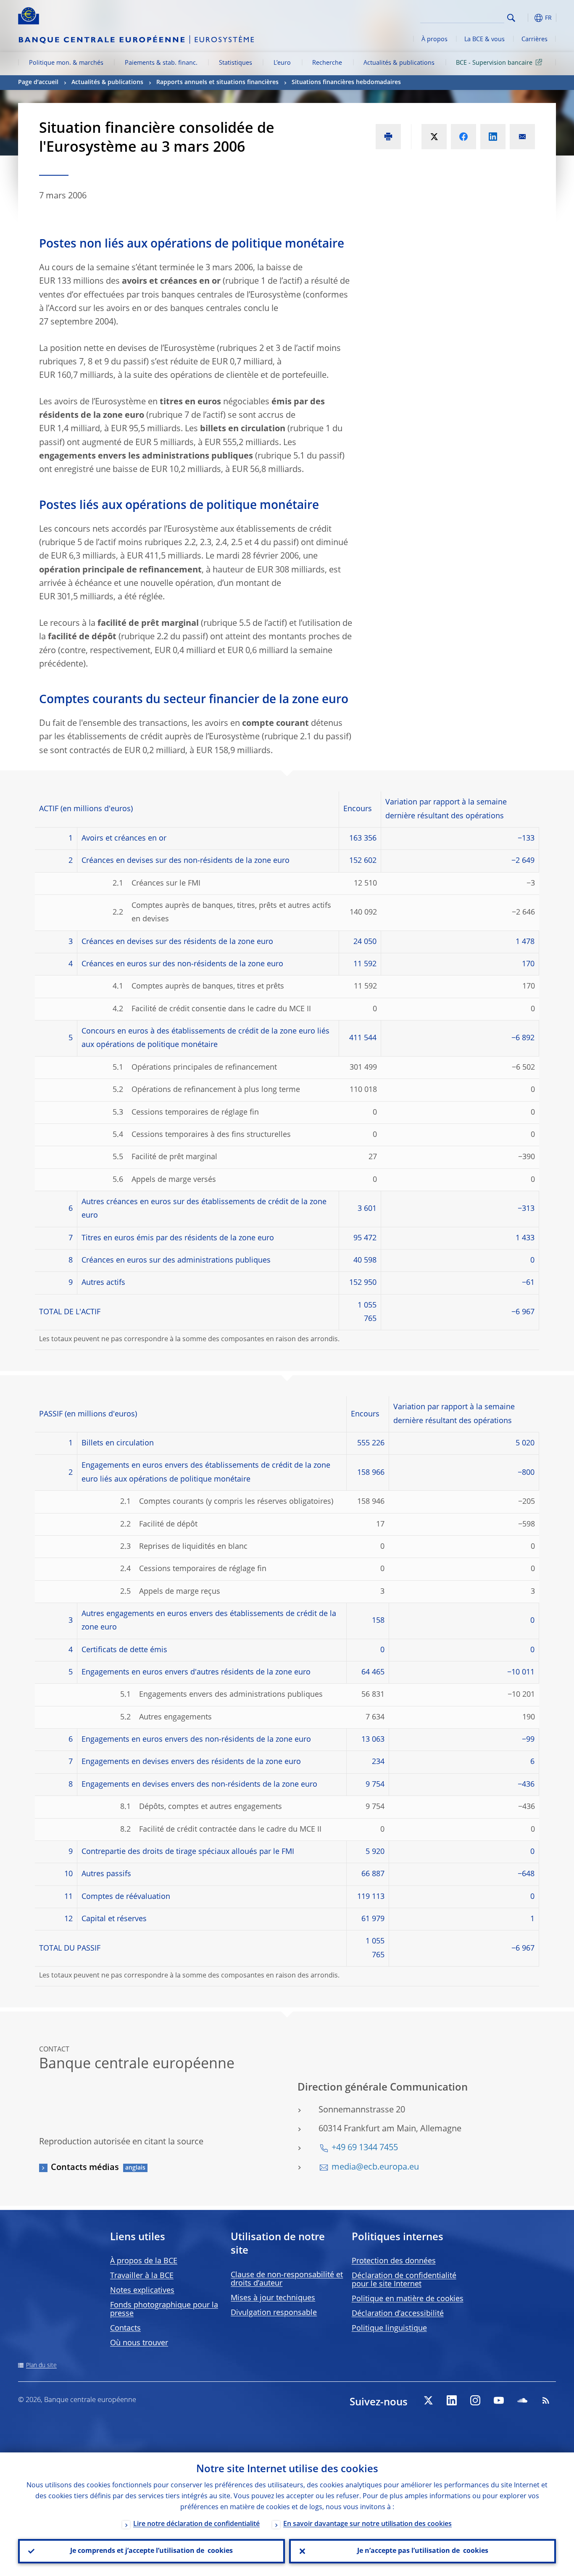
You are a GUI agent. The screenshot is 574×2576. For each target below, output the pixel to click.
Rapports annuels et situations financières (217, 82)
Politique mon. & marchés (66, 63)
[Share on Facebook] (463, 137)
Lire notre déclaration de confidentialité (196, 2524)
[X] (428, 2400)
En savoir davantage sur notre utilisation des (367, 2524)
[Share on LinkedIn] (493, 137)
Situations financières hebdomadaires (347, 82)
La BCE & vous (484, 40)
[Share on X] (434, 137)
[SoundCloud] (522, 2400)
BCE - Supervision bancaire (494, 63)
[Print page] (388, 137)
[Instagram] (475, 2400)
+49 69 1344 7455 (365, 2148)
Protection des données (394, 2261)
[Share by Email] (522, 137)
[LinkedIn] (452, 2400)
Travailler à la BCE (142, 2276)
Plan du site (41, 2365)
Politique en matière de (408, 2299)
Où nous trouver (139, 2343)
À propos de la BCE (144, 2261)
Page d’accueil (38, 82)
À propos (434, 40)
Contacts (125, 2328)
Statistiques (236, 63)
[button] (527, 18)
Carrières (535, 40)
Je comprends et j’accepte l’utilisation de (151, 2551)
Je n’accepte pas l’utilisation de (423, 2551)
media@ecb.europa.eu (375, 2167)
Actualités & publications (399, 63)
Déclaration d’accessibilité (398, 2314)
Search (511, 18)
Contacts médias (85, 2168)
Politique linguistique (389, 2328)
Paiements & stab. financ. (161, 63)
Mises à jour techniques (273, 2298)
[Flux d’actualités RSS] (546, 2400)
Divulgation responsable (274, 2313)
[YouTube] (499, 2400)
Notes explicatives (142, 2291)
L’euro (282, 63)
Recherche (327, 63)
